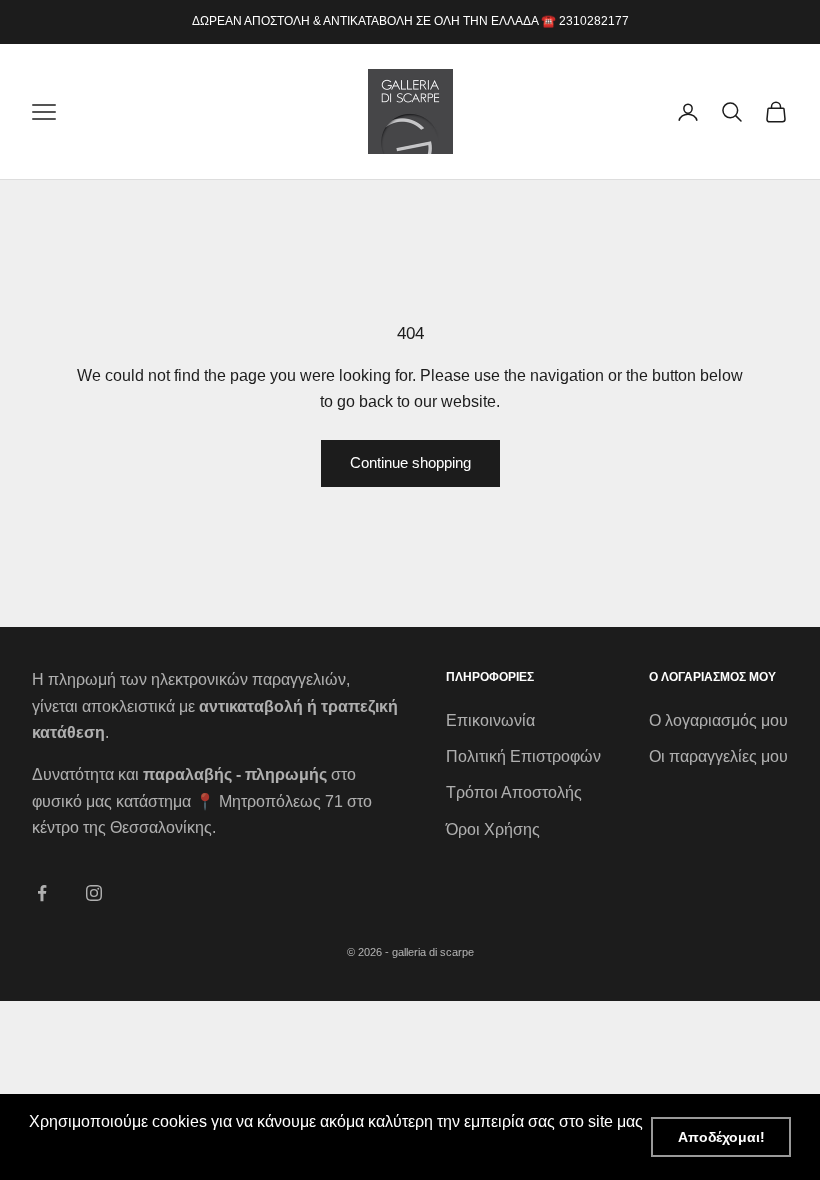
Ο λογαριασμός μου (718, 720)
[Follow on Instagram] (94, 893)
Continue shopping (410, 462)
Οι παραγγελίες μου (718, 756)
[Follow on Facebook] (42, 893)
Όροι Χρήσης (493, 829)
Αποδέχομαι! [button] (721, 1137)
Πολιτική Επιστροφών (523, 756)
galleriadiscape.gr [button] (95, 1148)
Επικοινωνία (490, 720)
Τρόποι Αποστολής (514, 792)
